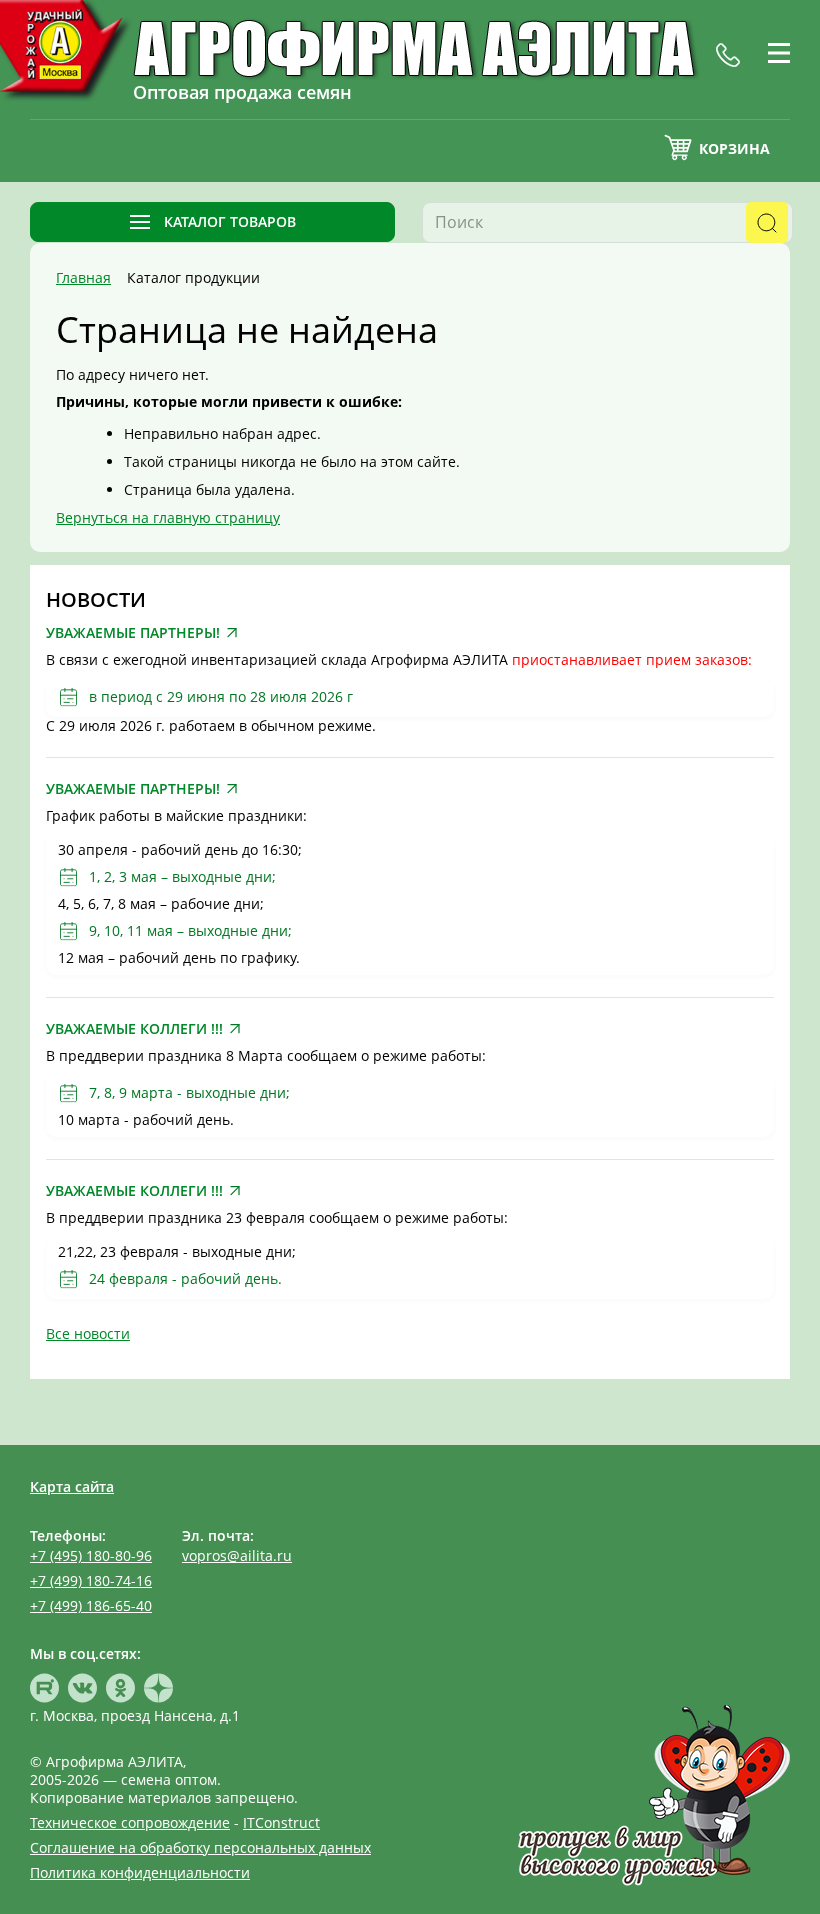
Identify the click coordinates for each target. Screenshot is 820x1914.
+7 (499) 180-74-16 (91, 1580)
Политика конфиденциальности (140, 1872)
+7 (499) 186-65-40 (91, 1605)
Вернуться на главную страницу (168, 517)
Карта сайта (72, 1486)
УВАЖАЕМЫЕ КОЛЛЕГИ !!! (134, 1029)
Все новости (88, 1333)
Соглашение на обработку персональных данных (200, 1847)
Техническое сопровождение (130, 1822)
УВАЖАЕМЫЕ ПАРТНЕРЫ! (133, 633)
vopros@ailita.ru (237, 1555)
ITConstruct (281, 1822)
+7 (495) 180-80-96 (91, 1555)
